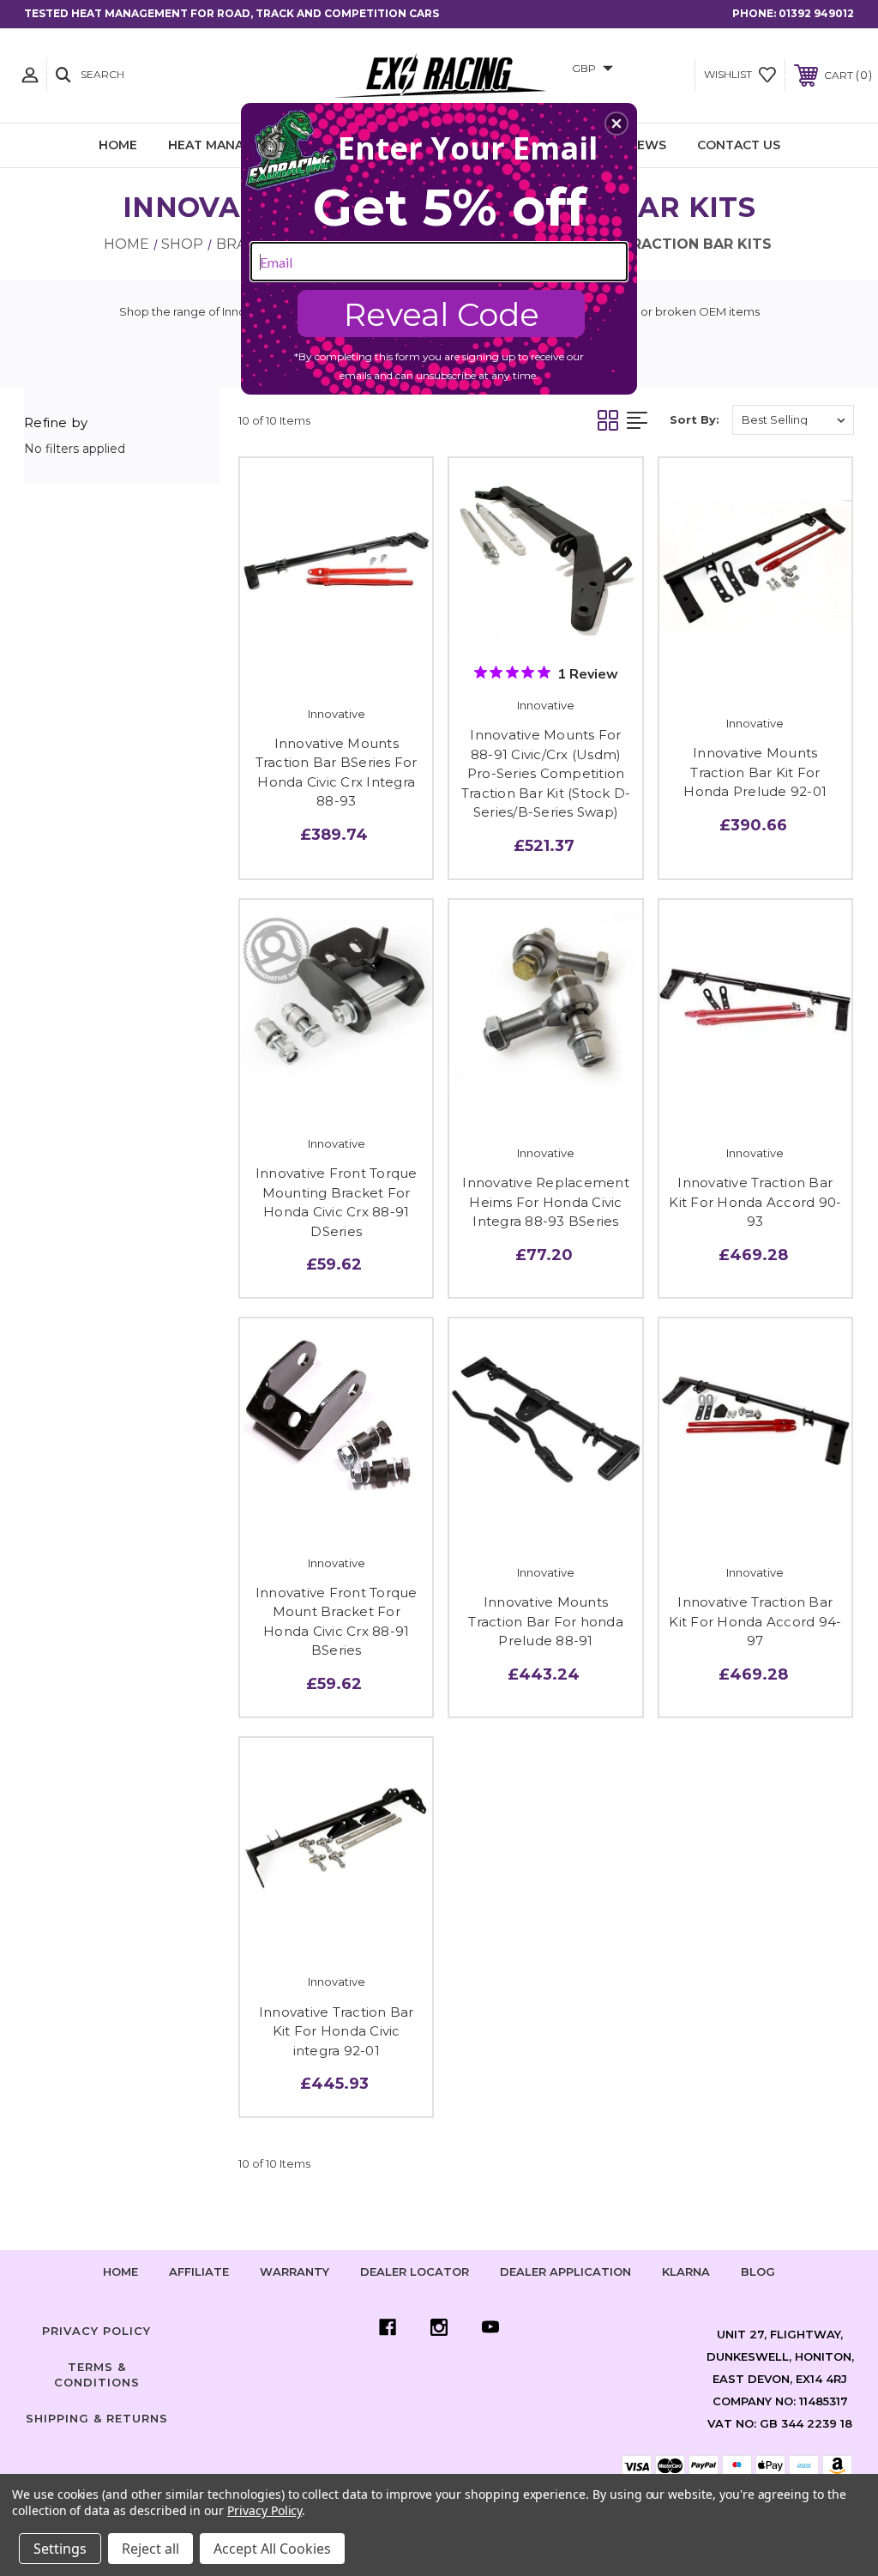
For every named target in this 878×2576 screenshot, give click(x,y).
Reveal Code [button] (442, 314)
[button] (616, 124)
